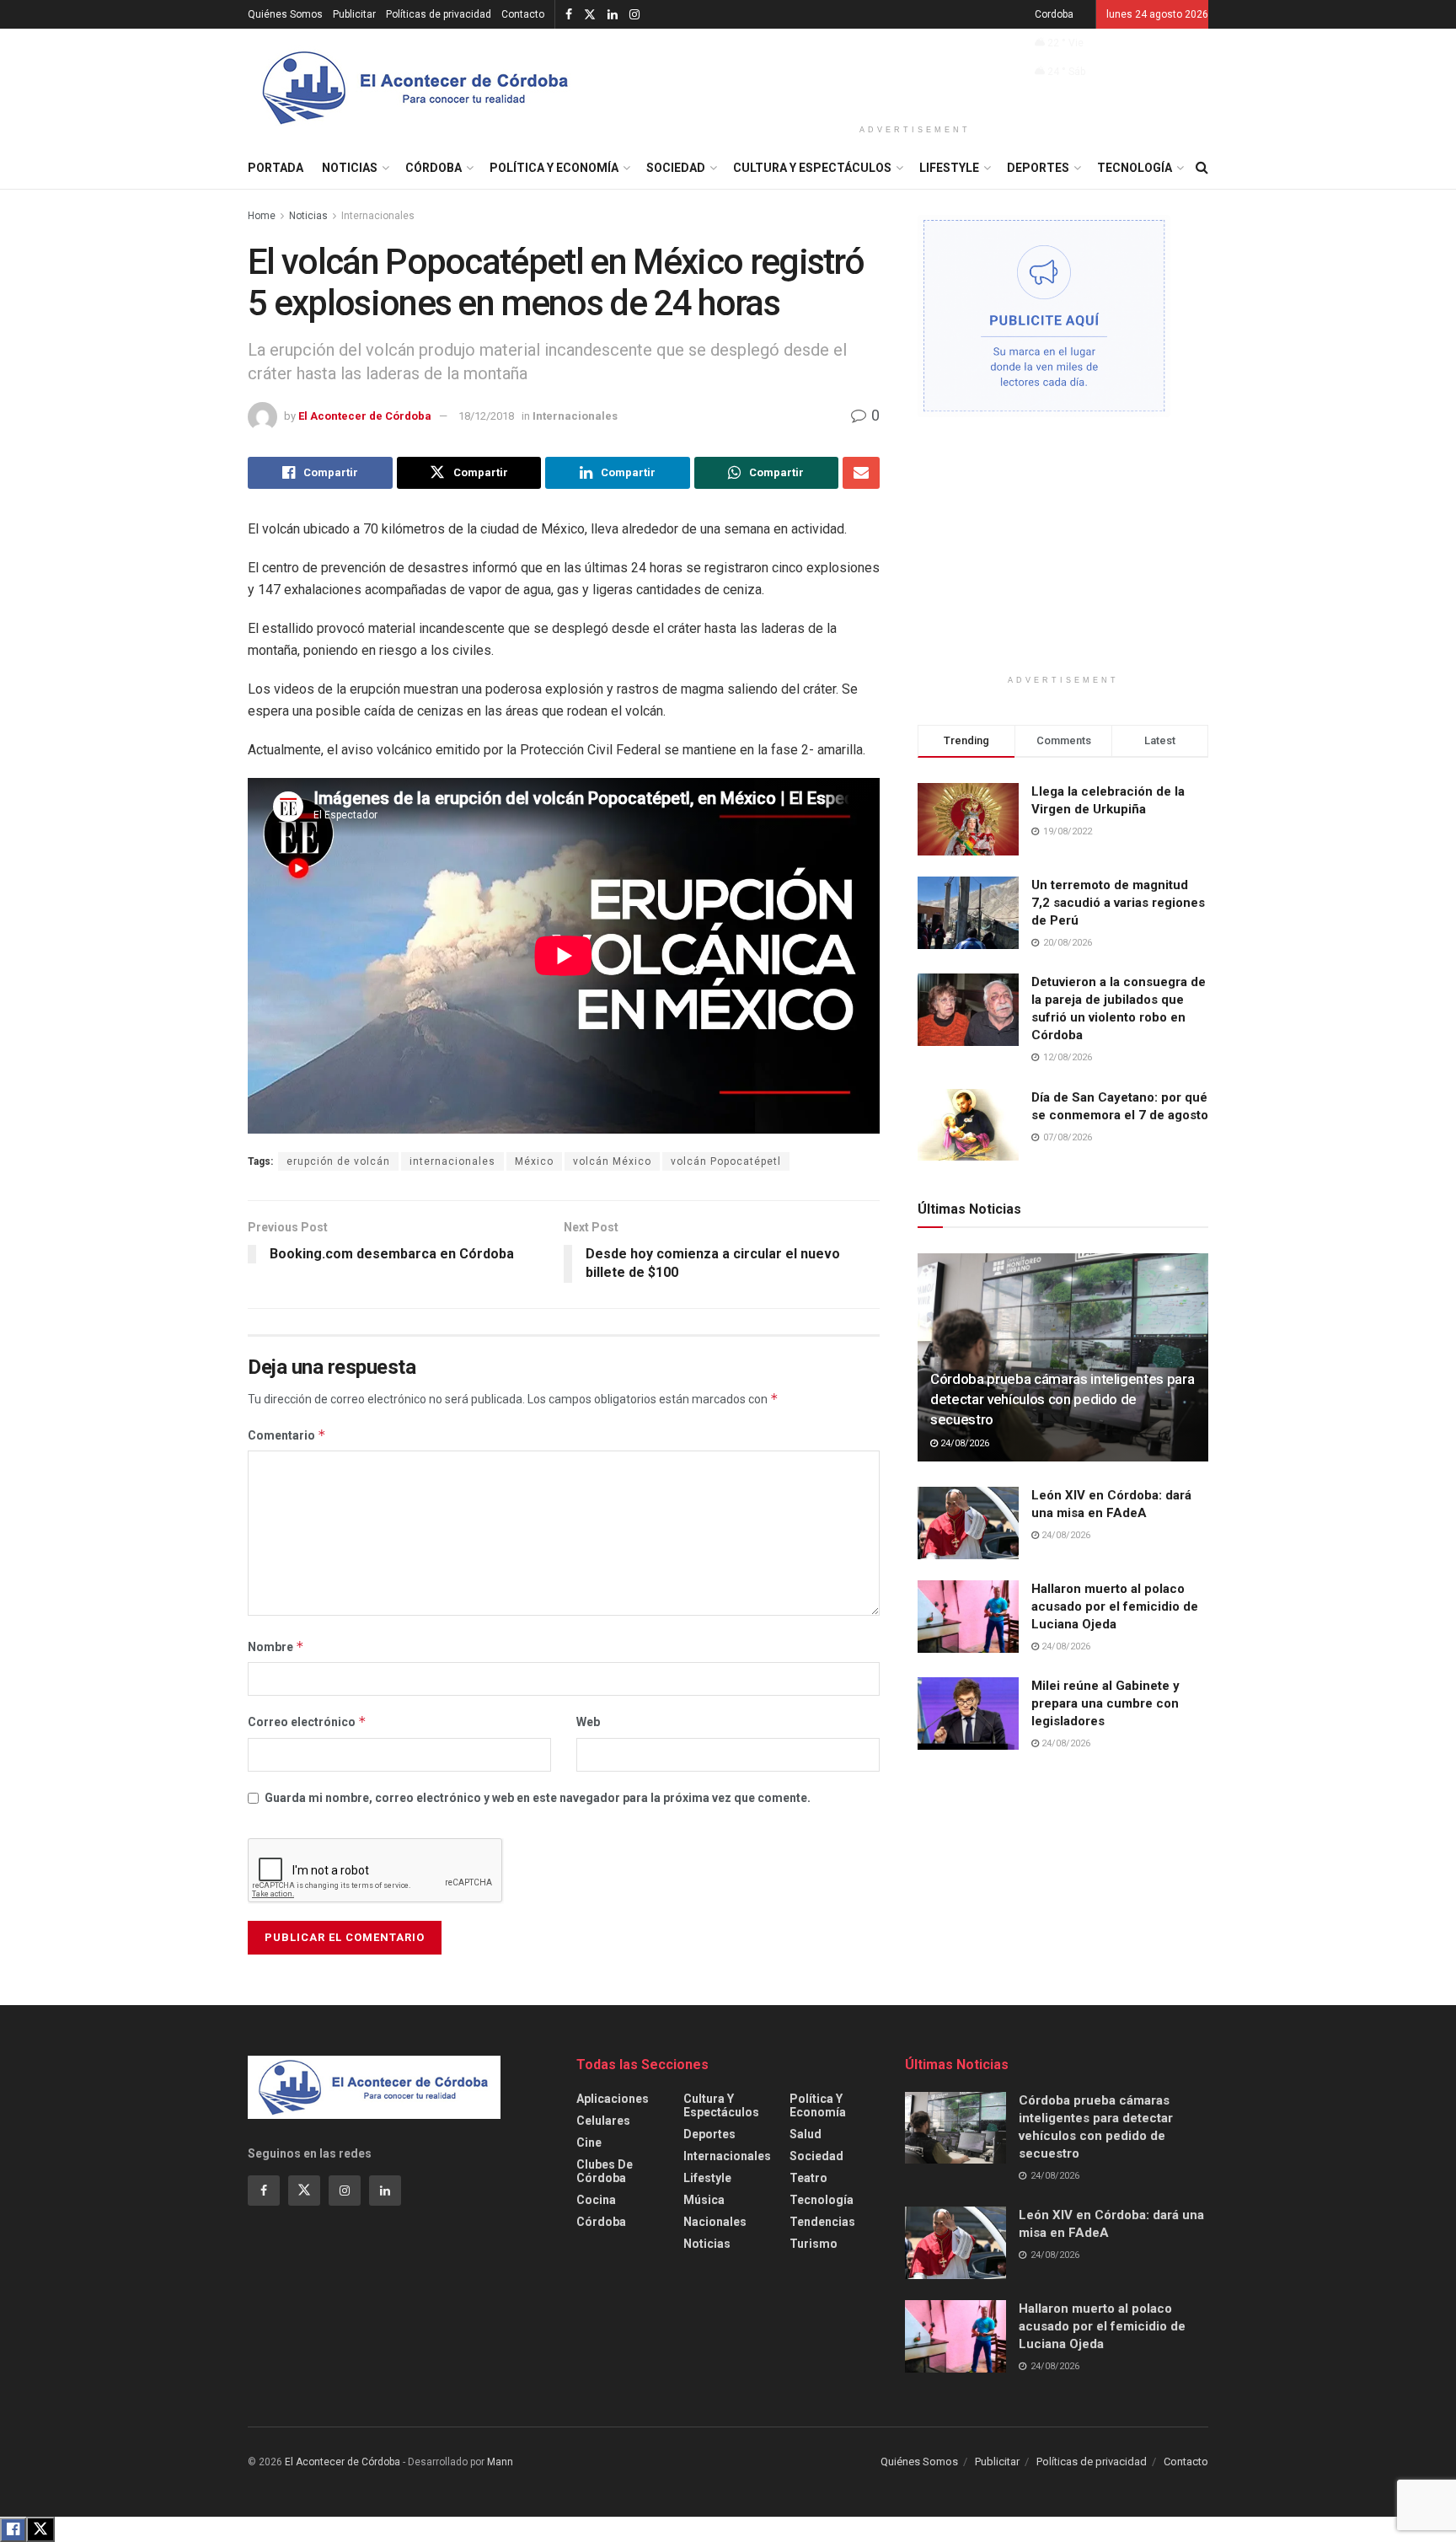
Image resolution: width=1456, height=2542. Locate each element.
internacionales (452, 1161)
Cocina (596, 2200)
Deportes (1038, 168)
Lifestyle (949, 168)
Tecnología (1135, 168)
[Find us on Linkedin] (385, 2191)
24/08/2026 (964, 1443)
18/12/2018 (486, 416)
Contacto (523, 14)
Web (588, 1722)
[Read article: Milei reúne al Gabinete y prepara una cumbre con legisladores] (968, 1713)
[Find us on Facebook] (569, 15)
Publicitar (354, 14)
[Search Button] (1202, 168)
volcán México (612, 1161)
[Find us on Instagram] (634, 15)
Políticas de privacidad (439, 14)
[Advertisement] (915, 73)
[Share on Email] (861, 473)
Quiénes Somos (285, 14)
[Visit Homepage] (416, 88)
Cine (589, 2142)
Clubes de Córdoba (605, 2171)
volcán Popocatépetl (726, 1161)
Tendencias (822, 2222)
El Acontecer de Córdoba (365, 416)
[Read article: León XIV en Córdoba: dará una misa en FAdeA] (968, 1523)
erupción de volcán (338, 1161)
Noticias (350, 168)
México (534, 1161)
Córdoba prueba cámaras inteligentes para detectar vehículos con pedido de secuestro (1062, 1399)
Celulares (603, 2121)
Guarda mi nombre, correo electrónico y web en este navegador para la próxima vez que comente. (538, 1798)
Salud (806, 2134)
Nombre (276, 1646)
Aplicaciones (613, 2099)
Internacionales (378, 216)
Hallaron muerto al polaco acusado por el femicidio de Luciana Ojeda (1115, 1606)
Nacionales (715, 2222)
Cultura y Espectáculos (812, 168)
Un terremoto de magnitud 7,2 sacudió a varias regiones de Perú (1118, 903)
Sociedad (676, 168)
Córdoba (434, 168)
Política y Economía (554, 168)
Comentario (287, 1435)
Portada (276, 168)
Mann (500, 2462)
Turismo (814, 2244)
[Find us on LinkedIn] (613, 15)
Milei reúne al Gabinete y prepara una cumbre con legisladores (1105, 1703)
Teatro (808, 2178)
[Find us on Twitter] (590, 15)
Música (704, 2200)
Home (262, 216)
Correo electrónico (307, 1721)
